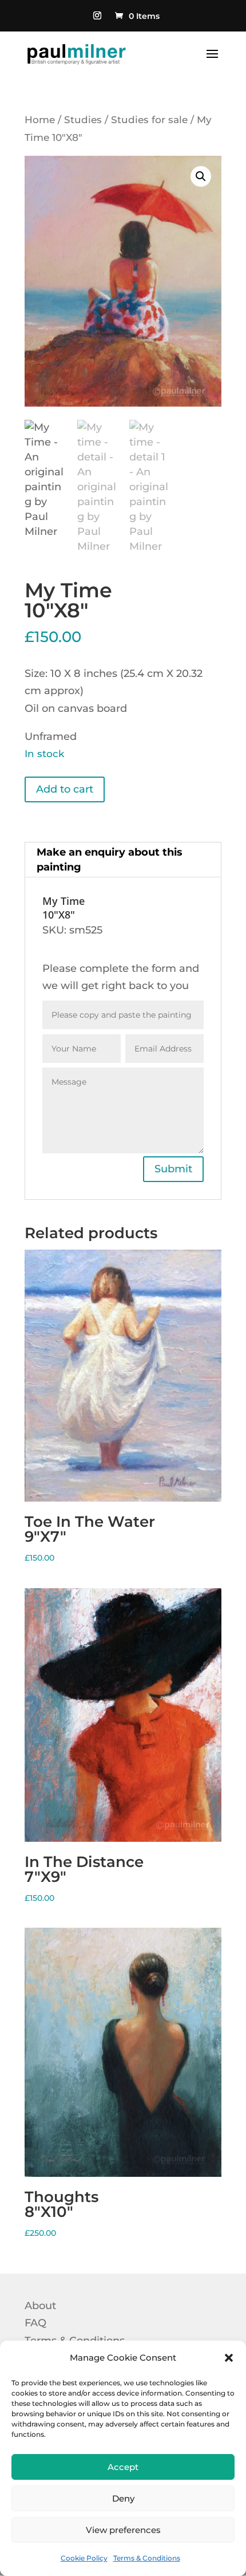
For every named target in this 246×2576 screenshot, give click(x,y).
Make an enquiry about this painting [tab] (110, 860)
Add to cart (65, 789)
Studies (83, 120)
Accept (123, 2467)
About (40, 2306)
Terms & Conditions (147, 2558)
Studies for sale (149, 120)
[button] (229, 2358)
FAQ (35, 2323)
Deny (123, 2498)
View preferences (123, 2530)
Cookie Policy (84, 2558)
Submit (173, 1169)
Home (40, 120)
